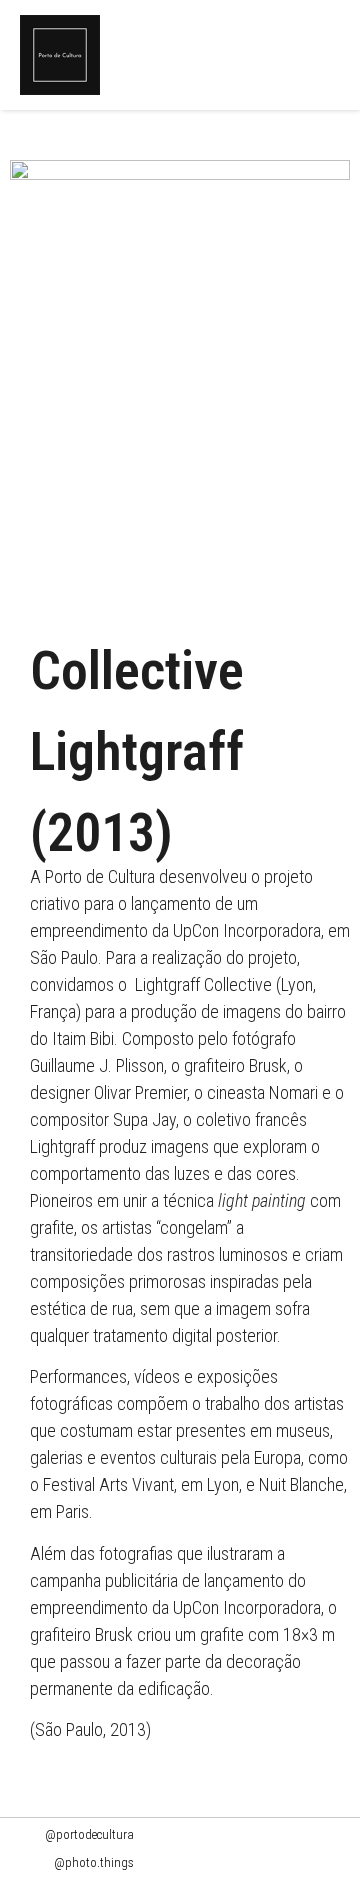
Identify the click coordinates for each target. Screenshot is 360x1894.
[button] (335, 55)
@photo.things (94, 1862)
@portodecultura (89, 1834)
